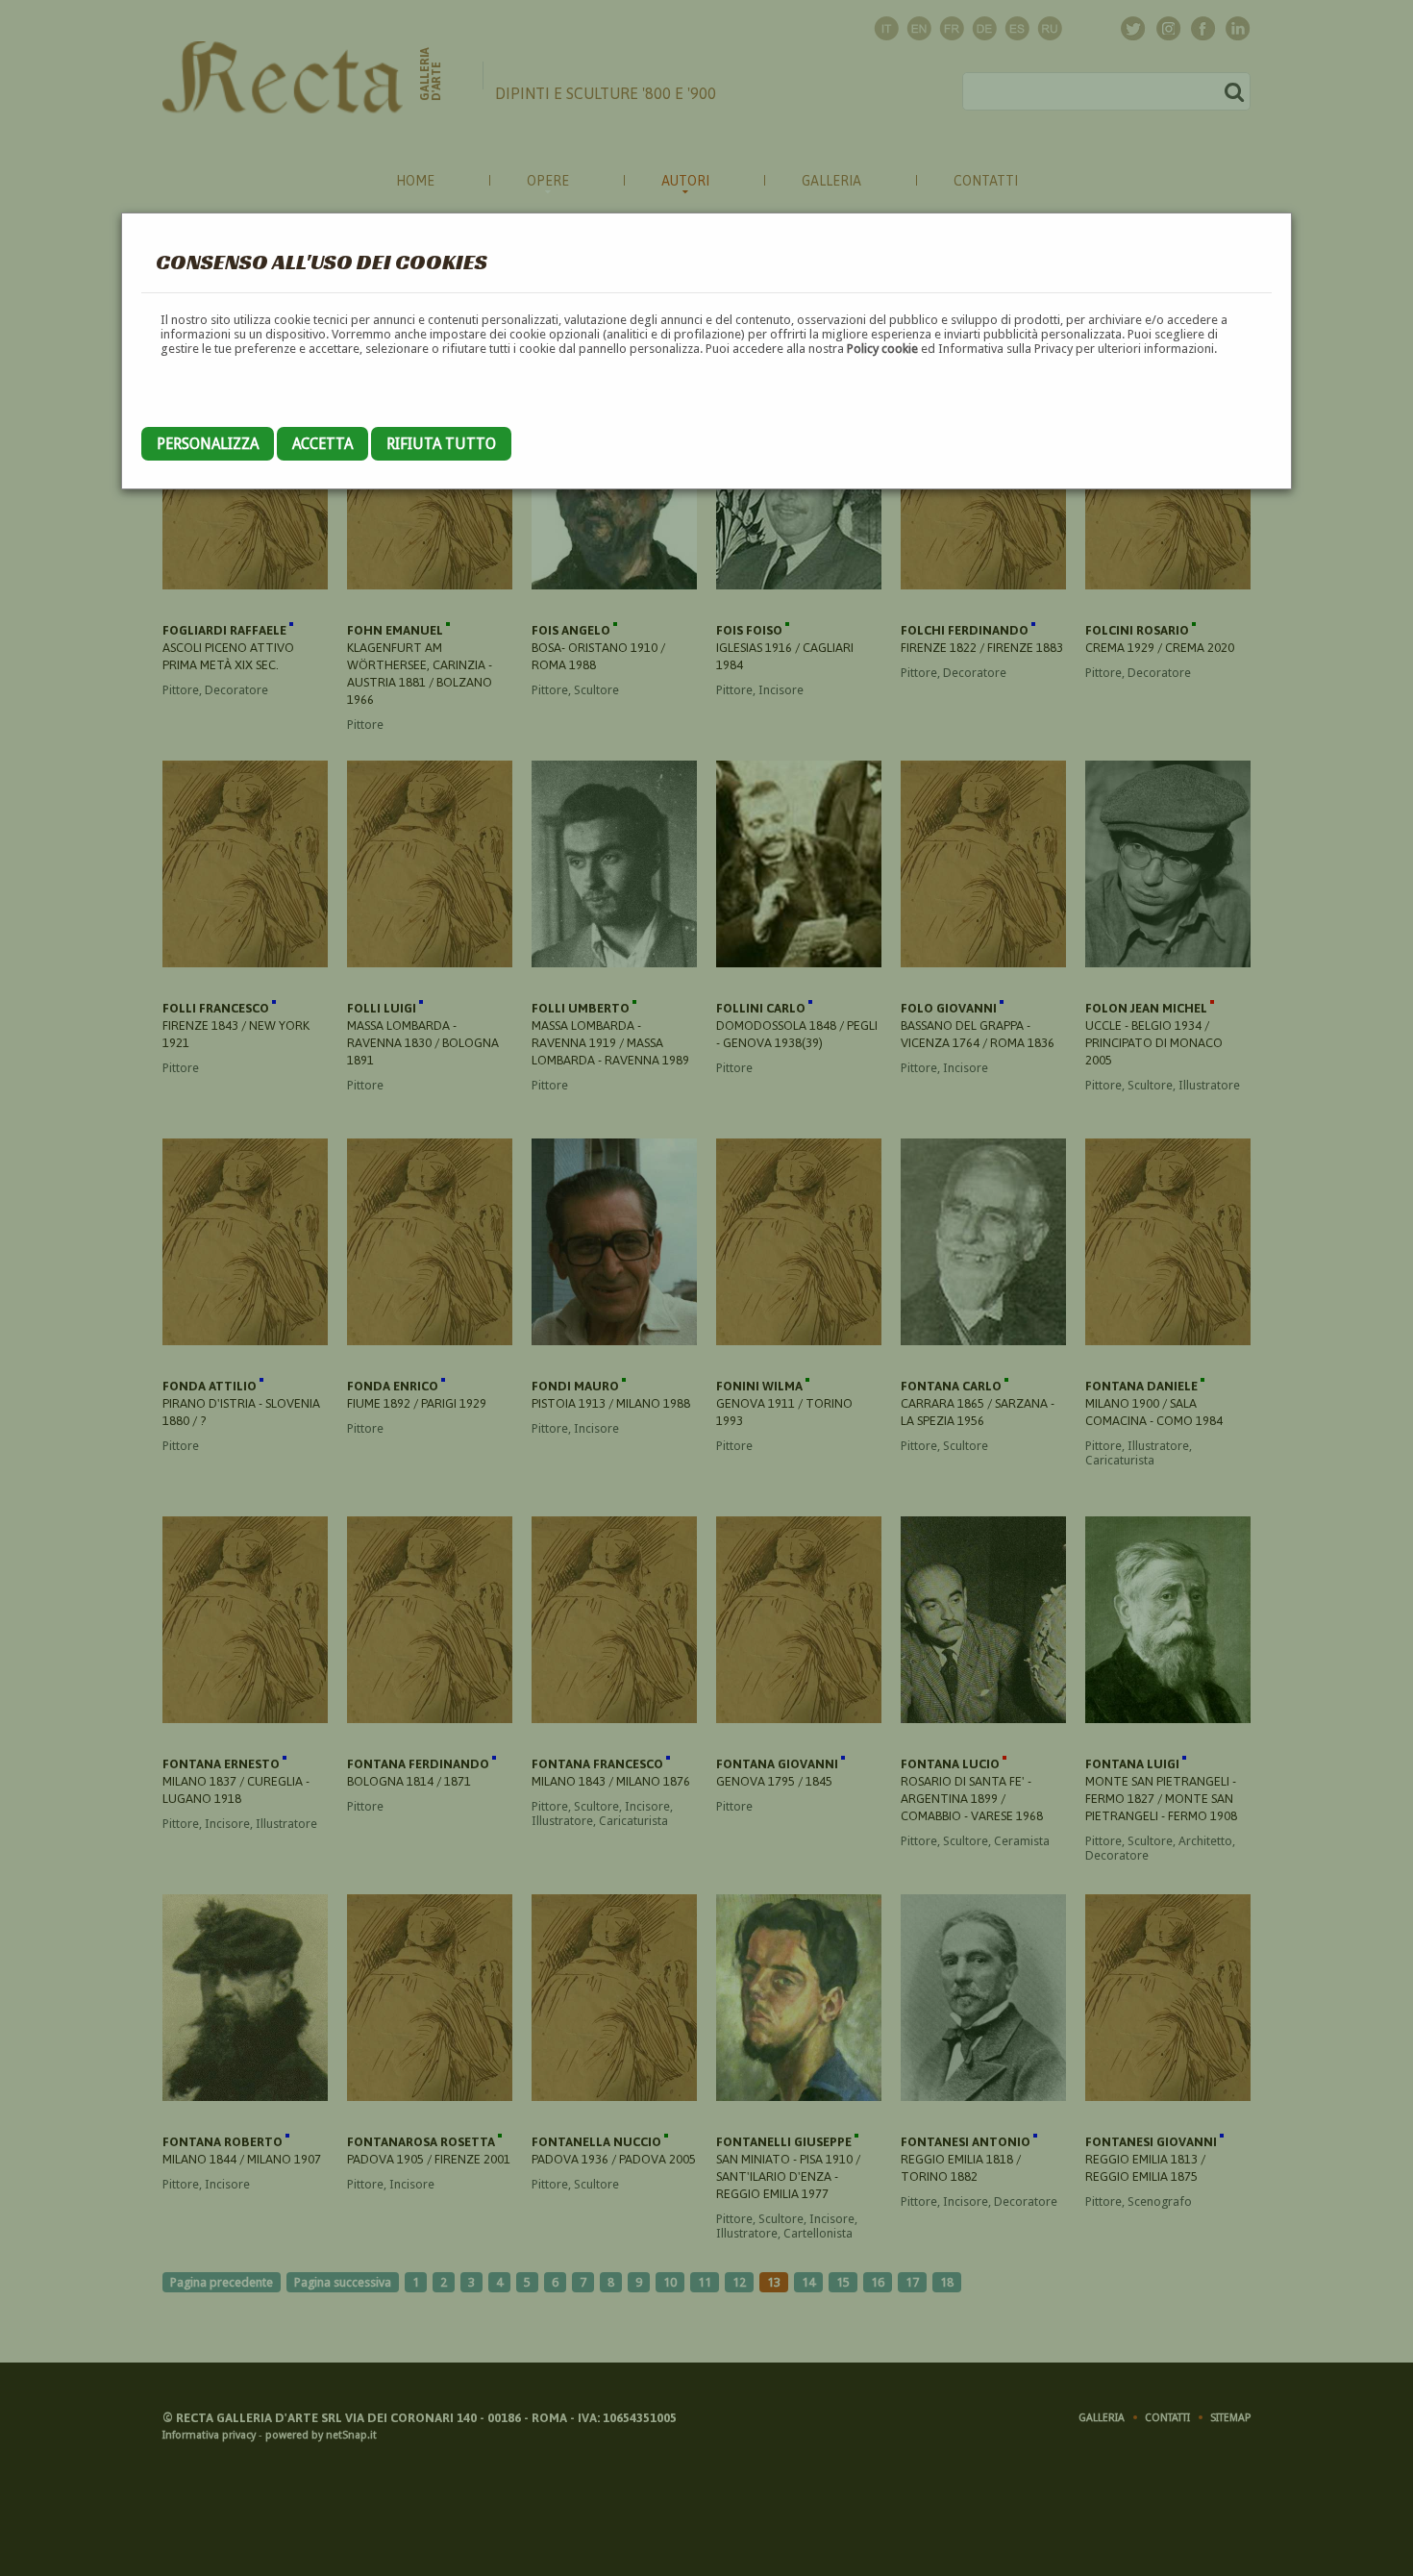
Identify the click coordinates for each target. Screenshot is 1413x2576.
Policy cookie (882, 349)
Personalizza (208, 444)
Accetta (322, 444)
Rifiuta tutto (441, 444)
